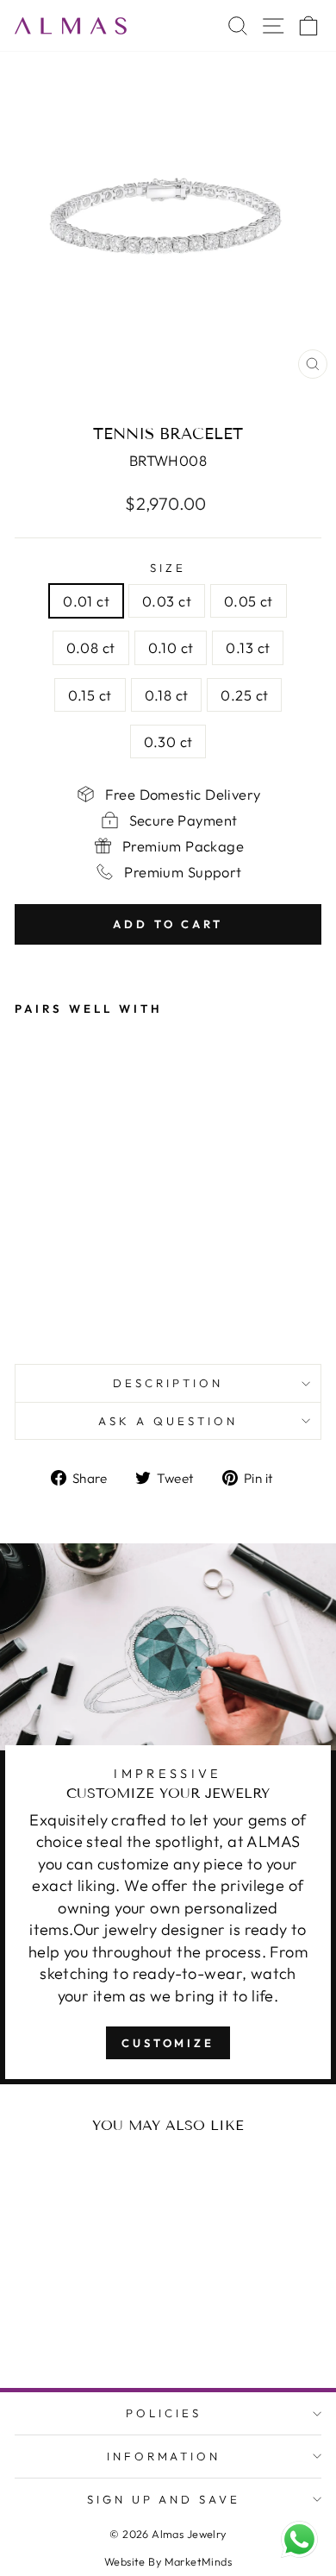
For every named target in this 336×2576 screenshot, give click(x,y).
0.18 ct (167, 695)
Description (168, 1383)
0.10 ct (171, 647)
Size (168, 568)
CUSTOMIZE (168, 2043)
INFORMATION (164, 2456)
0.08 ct (91, 647)
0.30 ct (168, 741)
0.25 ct (244, 695)
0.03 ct (167, 601)
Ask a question (168, 1421)
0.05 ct (249, 601)
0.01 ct (86, 601)
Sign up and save (164, 2499)
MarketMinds (199, 2561)
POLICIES (164, 2413)
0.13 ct (248, 647)
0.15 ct (90, 695)
